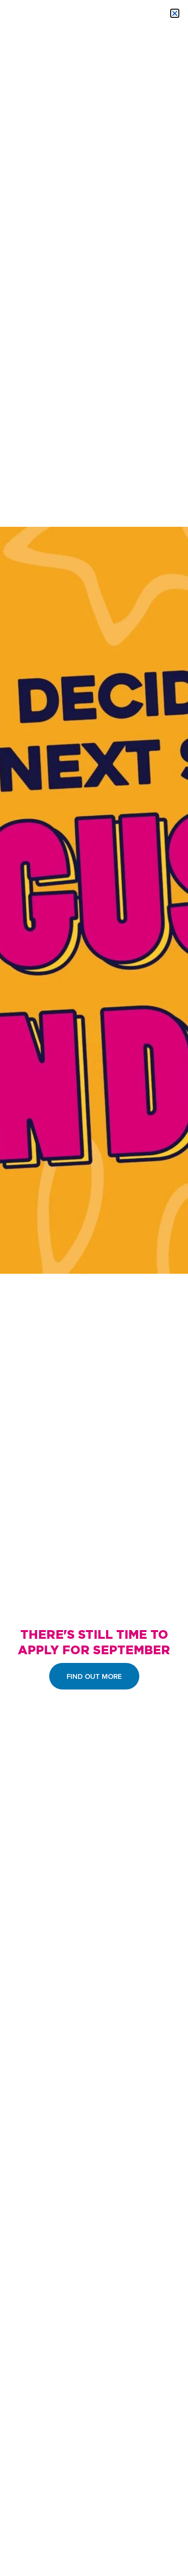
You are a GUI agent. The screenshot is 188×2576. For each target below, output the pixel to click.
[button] (175, 13)
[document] (94, 1288)
